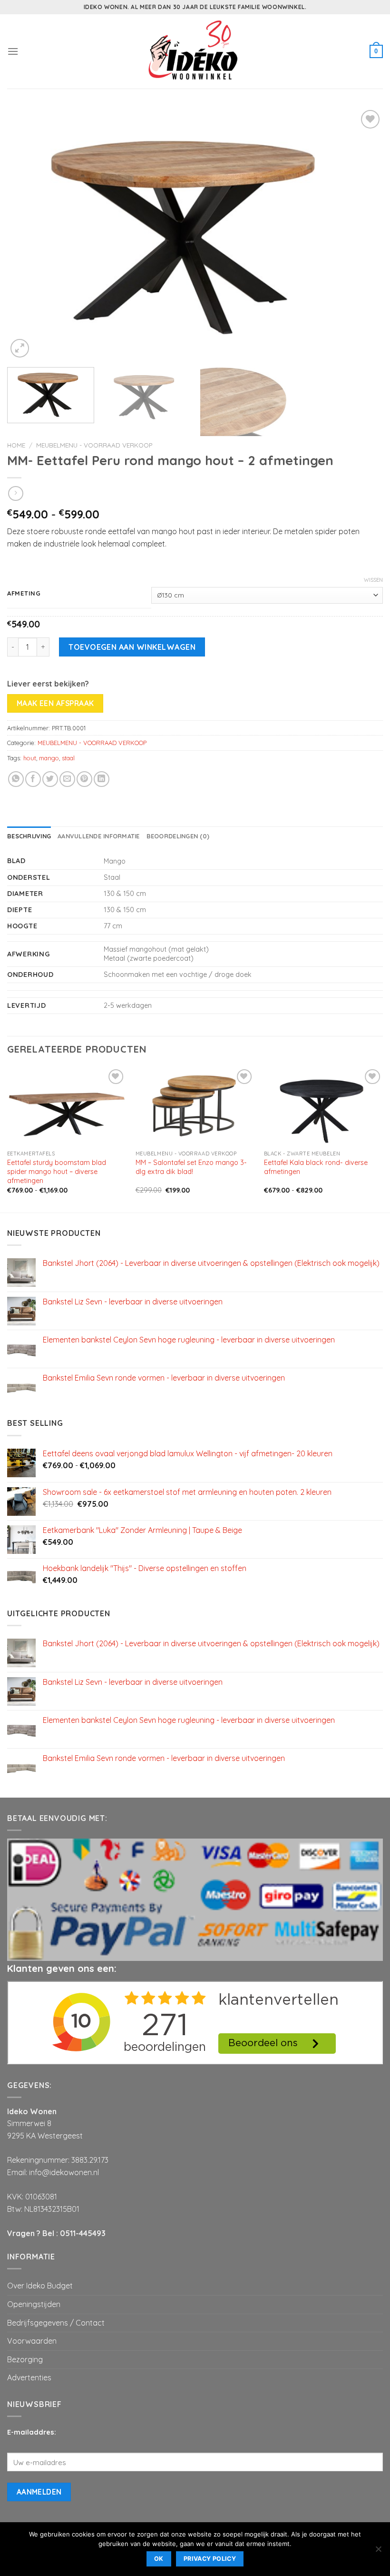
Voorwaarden (32, 2341)
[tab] (29, 836)
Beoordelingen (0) (178, 836)
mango (49, 758)
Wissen (373, 580)
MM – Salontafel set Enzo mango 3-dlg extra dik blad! (191, 1167)
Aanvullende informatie (99, 836)
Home (16, 445)
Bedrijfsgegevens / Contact (56, 2323)
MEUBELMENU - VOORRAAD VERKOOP (94, 445)
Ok (159, 2559)
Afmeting (24, 594)
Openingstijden (34, 2304)
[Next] (363, 234)
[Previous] (27, 234)
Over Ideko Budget (40, 2286)
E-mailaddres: (32, 2432)
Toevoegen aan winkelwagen (132, 647)
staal (68, 758)
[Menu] (13, 51)
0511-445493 (83, 2233)
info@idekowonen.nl (64, 2172)
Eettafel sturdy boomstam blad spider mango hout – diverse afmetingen (57, 1171)
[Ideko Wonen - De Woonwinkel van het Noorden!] (195, 51)
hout (30, 758)
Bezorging (25, 2359)
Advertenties (29, 2377)
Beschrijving (29, 836)
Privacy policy (210, 2559)
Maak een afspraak (55, 703)
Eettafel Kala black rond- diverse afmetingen (316, 1167)
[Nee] (378, 2552)
